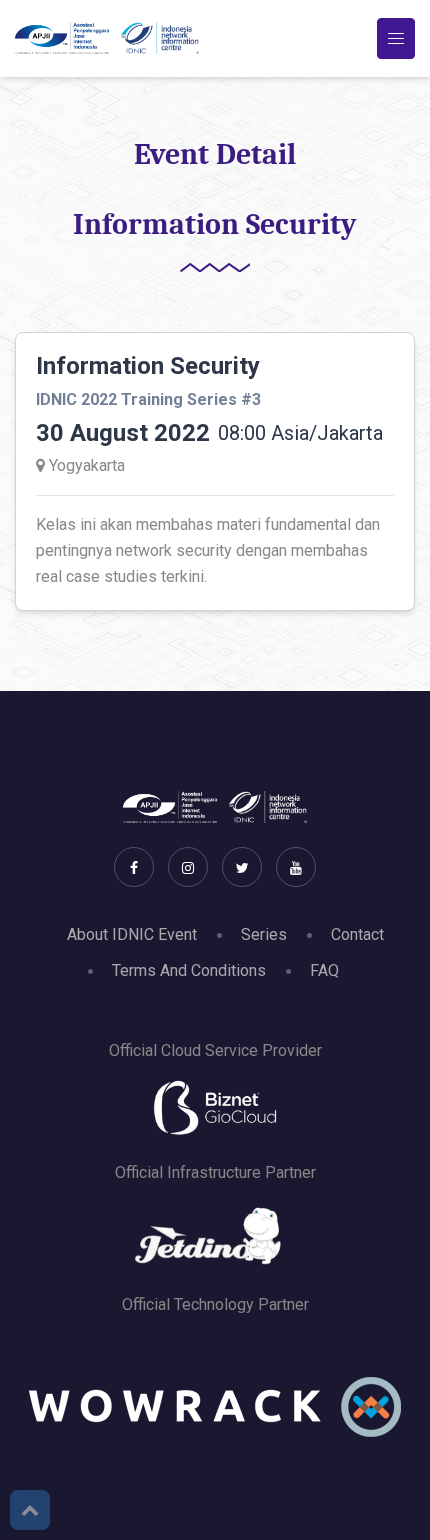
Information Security (148, 366)
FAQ (324, 970)
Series (264, 934)
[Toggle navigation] (396, 38)
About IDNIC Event (132, 934)
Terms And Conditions (189, 970)
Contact (357, 934)
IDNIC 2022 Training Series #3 (148, 399)
